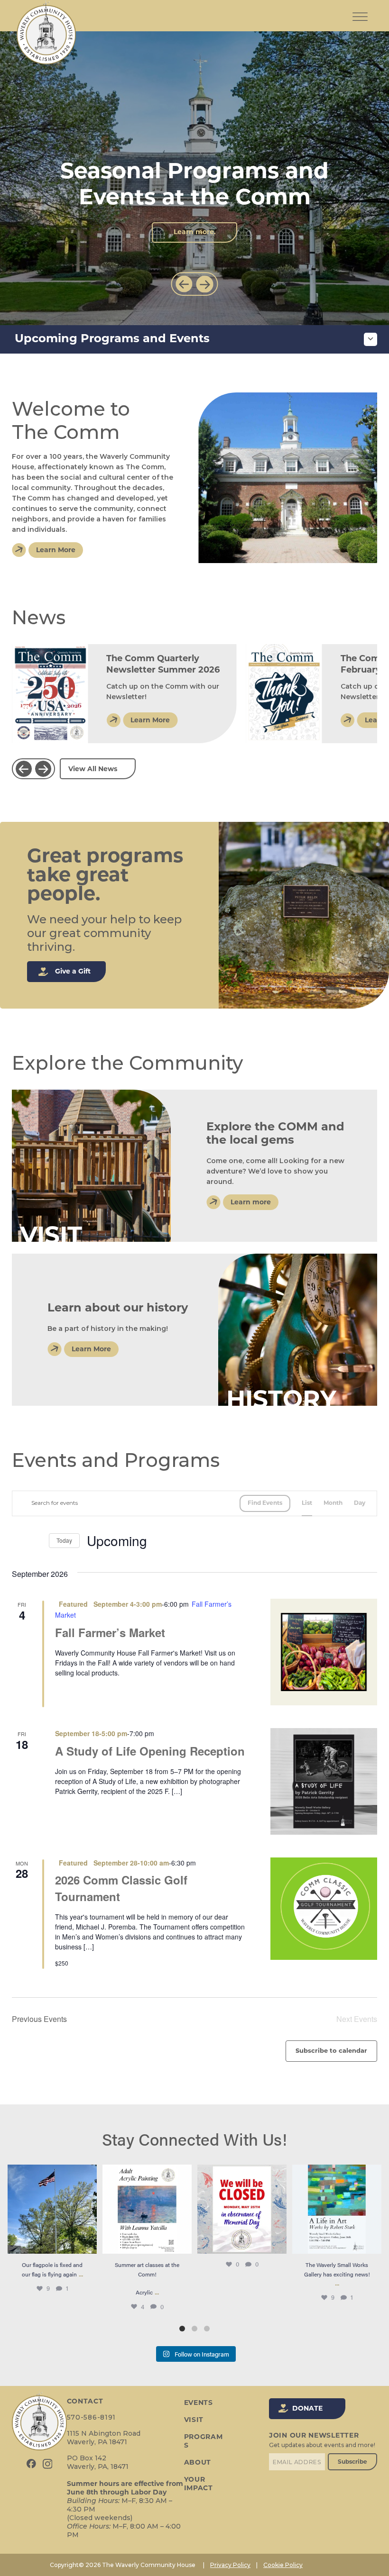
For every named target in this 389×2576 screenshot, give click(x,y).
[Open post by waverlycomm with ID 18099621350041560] (52, 2209)
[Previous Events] (18, 1541)
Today (64, 1540)
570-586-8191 (91, 2417)
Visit (194, 2420)
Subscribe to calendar (331, 2051)
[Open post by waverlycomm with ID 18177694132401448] (147, 2209)
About (198, 2463)
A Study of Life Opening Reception (150, 1751)
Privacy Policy (230, 2565)
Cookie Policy (283, 2565)
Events (199, 2403)
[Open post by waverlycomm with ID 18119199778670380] (242, 2209)
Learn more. (195, 232)
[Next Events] (36, 1541)
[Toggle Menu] (360, 9)
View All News (93, 769)
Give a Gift (73, 972)
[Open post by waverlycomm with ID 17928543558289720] (337, 2209)
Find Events (265, 1503)
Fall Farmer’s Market (110, 1632)
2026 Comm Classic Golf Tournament (121, 1888)
